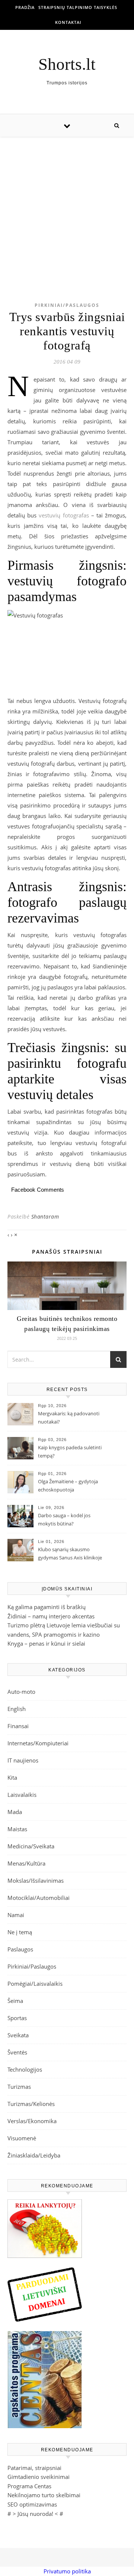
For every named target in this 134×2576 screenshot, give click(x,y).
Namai (16, 1915)
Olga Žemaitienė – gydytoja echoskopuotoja (68, 1485)
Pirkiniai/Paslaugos (67, 305)
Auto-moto (21, 1692)
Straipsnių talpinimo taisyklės (78, 7)
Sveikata (18, 2035)
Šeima (15, 2001)
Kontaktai (68, 22)
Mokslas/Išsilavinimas (36, 1880)
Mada (15, 1812)
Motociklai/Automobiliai (39, 1898)
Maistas (17, 1829)
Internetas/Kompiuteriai (38, 1743)
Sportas (17, 2018)
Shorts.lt (67, 64)
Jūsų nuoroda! (35, 2514)
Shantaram (45, 1217)
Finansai (18, 1726)
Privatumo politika (67, 2571)
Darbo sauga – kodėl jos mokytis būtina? (64, 1519)
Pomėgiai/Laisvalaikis (35, 1984)
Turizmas (19, 2087)
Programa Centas (29, 2486)
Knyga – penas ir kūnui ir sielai (46, 1643)
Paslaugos (20, 1949)
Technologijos (25, 2069)
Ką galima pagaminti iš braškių (47, 1607)
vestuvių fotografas (64, 515)
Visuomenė (22, 2138)
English (17, 1709)
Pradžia (25, 7)
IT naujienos (23, 1760)
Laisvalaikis (22, 1795)
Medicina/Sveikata (31, 1846)
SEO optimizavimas (32, 2504)
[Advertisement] (67, 208)
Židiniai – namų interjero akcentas (51, 1616)
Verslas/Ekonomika (32, 2121)
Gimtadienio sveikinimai (39, 2477)
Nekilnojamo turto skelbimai (44, 2495)
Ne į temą (20, 1932)
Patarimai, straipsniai (34, 2468)
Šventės (17, 2052)
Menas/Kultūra (26, 1863)
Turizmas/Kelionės (31, 2104)
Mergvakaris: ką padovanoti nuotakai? (69, 1418)
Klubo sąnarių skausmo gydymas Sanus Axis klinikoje (70, 1553)
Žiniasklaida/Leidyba (34, 2155)
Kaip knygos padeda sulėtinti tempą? (70, 1452)
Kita (12, 1777)
